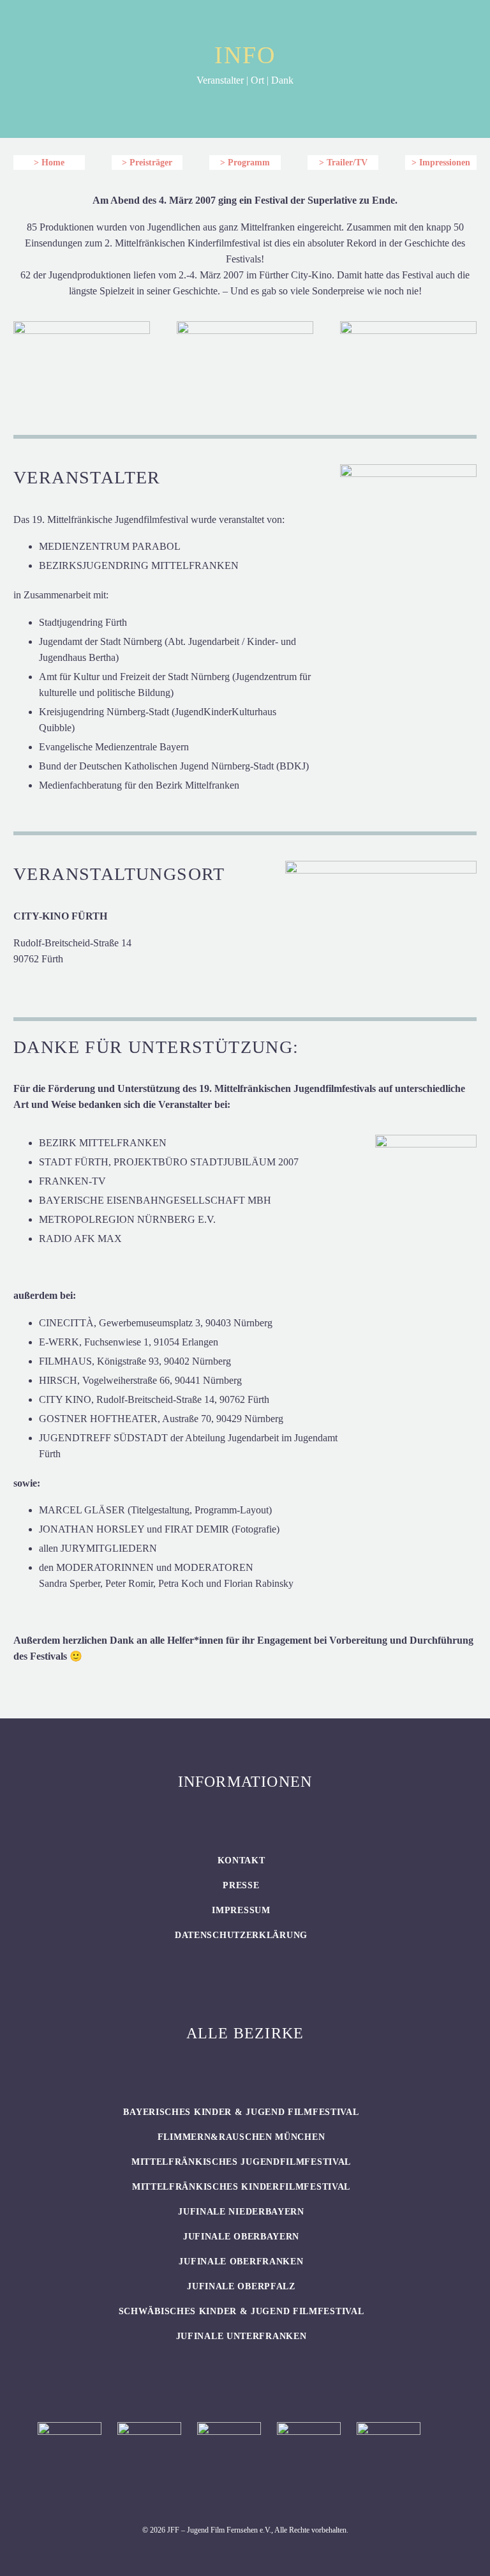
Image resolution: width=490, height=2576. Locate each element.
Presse (241, 1885)
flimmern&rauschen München (241, 2137)
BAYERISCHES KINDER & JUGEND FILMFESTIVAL (241, 2112)
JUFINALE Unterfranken (241, 2336)
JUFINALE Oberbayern (241, 2237)
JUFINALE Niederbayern (241, 2212)
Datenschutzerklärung (241, 1935)
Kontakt (241, 1860)
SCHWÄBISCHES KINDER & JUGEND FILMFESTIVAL (241, 2311)
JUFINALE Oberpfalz (241, 2286)
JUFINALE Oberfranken (241, 2262)
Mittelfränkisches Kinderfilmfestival (241, 2187)
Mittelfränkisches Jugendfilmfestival (241, 2162)
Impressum (241, 1910)
